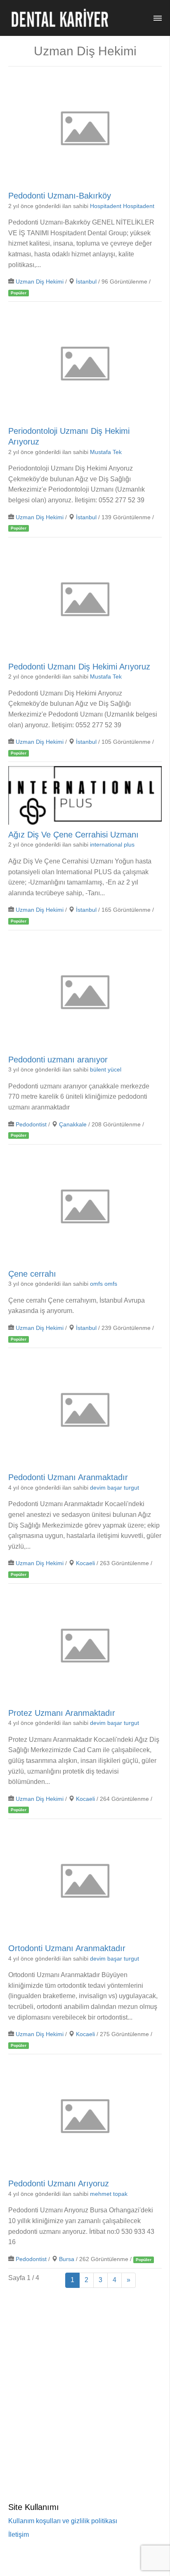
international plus (112, 845)
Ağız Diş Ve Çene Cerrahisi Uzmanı (73, 835)
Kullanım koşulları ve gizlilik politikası (63, 2521)
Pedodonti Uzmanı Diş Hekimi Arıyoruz (79, 666)
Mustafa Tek (106, 452)
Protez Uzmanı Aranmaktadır (62, 1713)
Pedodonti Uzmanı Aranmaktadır (68, 1477)
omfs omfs (104, 1284)
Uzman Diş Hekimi (40, 282)
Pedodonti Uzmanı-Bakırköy (60, 196)
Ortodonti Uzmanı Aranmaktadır (67, 1948)
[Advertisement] (85, 2380)
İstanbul (86, 282)
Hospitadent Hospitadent (122, 206)
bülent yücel (106, 1070)
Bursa (67, 2259)
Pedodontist (31, 1125)
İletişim (19, 2535)
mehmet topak (109, 2194)
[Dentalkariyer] (60, 18)
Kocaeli (85, 1563)
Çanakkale (73, 1125)
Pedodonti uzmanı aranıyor (58, 1059)
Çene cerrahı (32, 1273)
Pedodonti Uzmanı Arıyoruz (59, 2183)
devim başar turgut (115, 1488)
